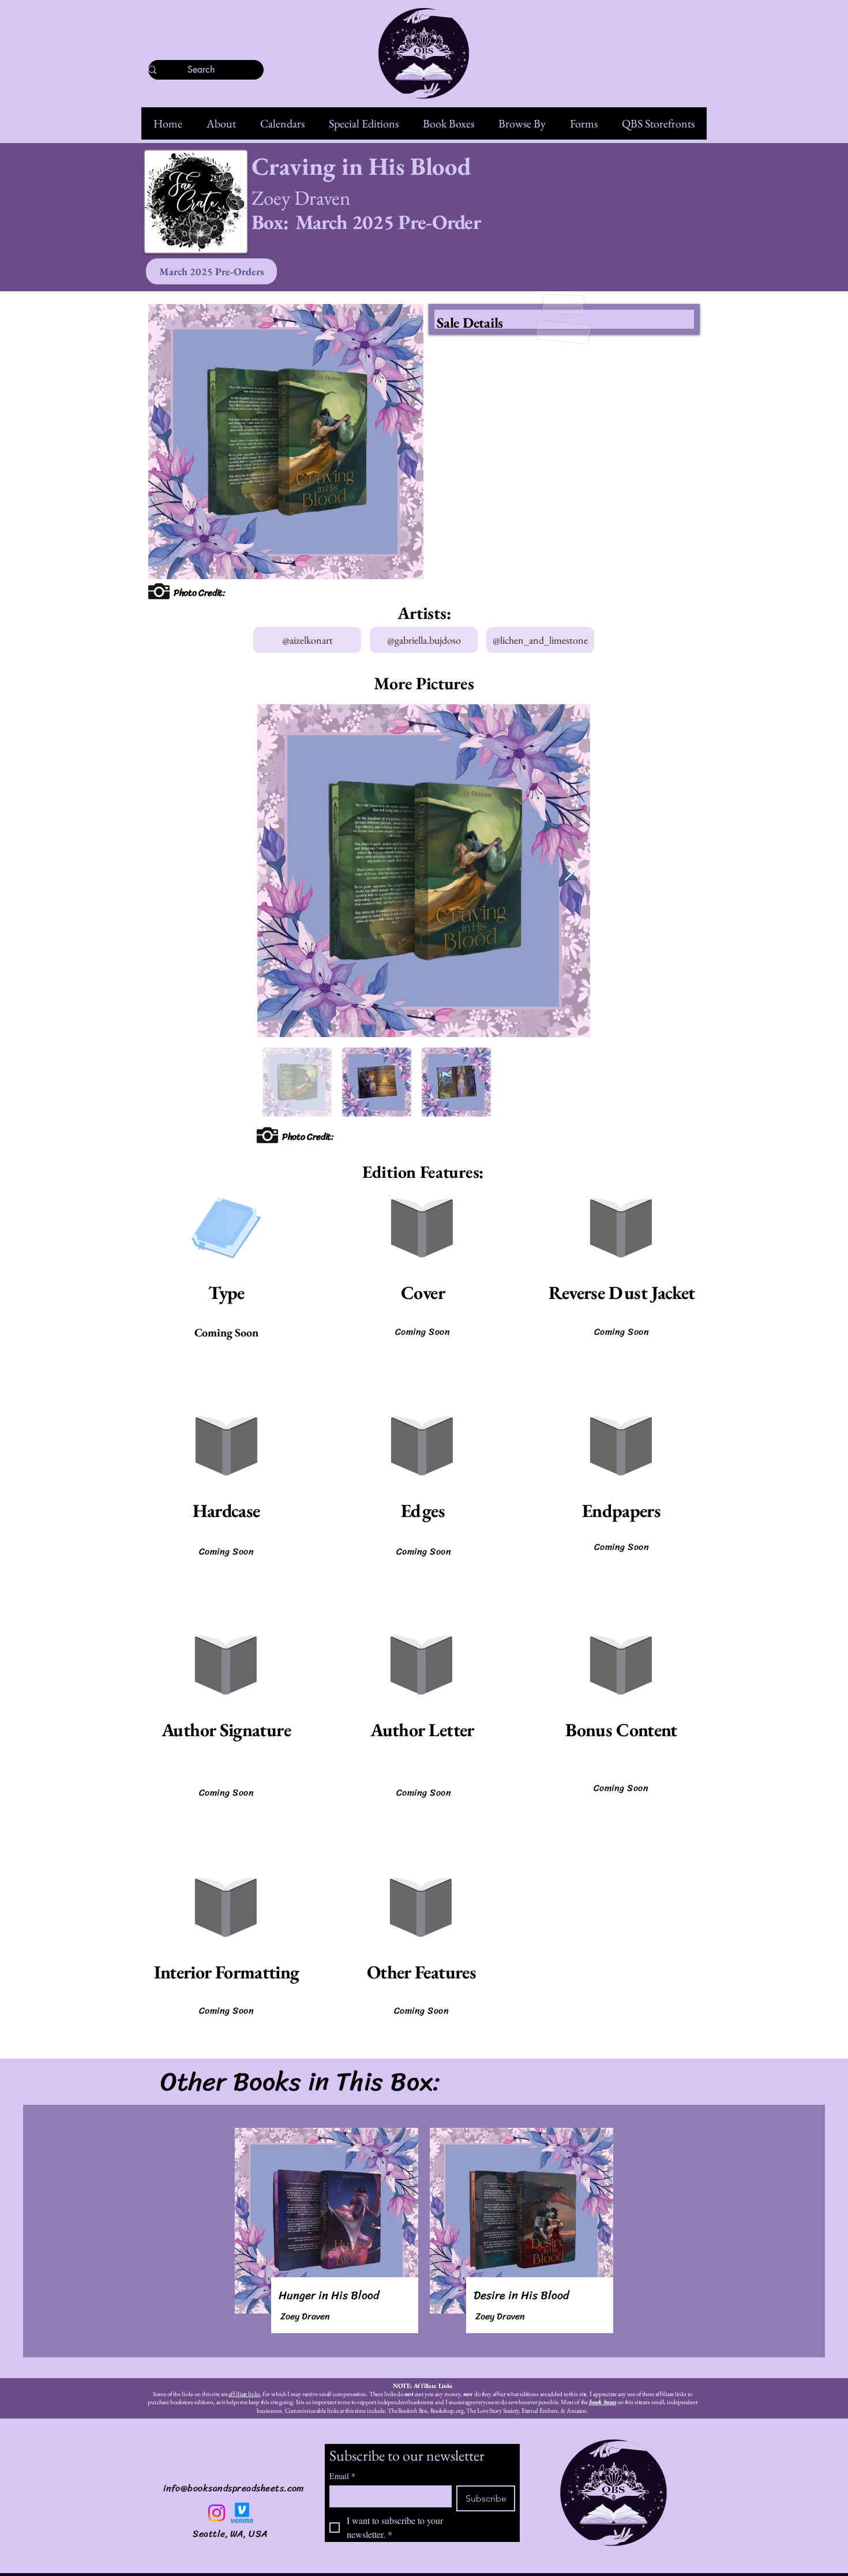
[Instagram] (217, 2513)
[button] (221, 123)
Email (342, 2476)
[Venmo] (242, 2513)
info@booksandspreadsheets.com (234, 2488)
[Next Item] (570, 871)
